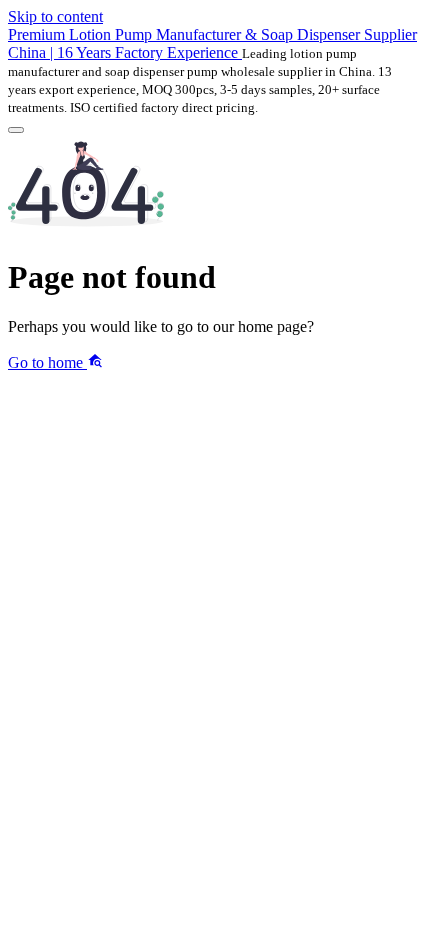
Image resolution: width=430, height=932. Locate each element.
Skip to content (55, 16)
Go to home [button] (47, 362)
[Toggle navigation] (16, 130)
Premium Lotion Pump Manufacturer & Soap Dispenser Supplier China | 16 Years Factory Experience (212, 43)
